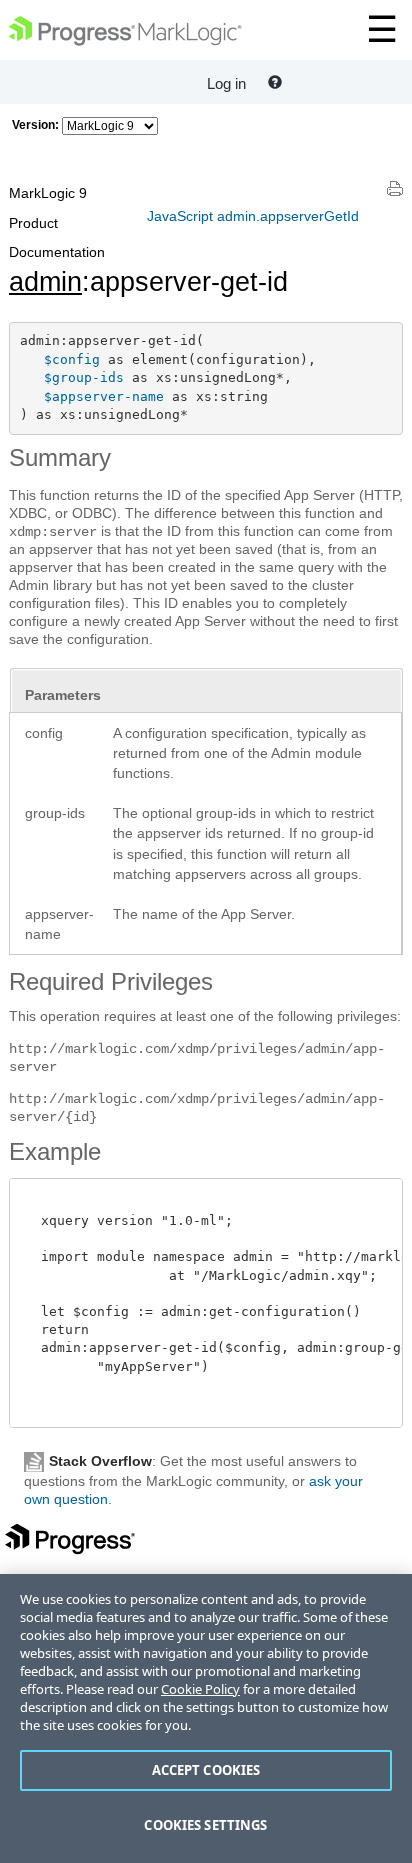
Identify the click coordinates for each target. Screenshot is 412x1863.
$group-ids (84, 377)
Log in (226, 83)
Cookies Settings (205, 1825)
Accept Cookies (206, 1770)
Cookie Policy (200, 1689)
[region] (206, 1718)
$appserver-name (104, 396)
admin (45, 282)
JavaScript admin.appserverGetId (253, 216)
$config (72, 359)
